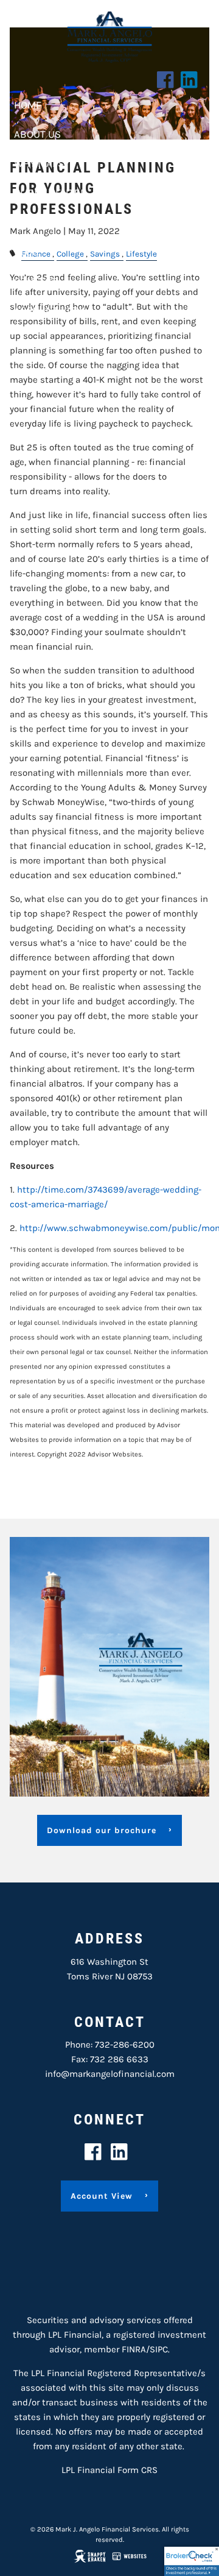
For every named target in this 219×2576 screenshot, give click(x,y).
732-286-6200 (125, 2045)
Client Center (50, 193)
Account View (50, 310)
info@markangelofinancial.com (110, 2074)
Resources (42, 222)
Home (28, 105)
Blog (26, 252)
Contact (35, 281)
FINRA (134, 2349)
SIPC (159, 2349)
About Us (37, 134)
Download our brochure (102, 1830)
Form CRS (137, 2470)
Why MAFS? (41, 163)
